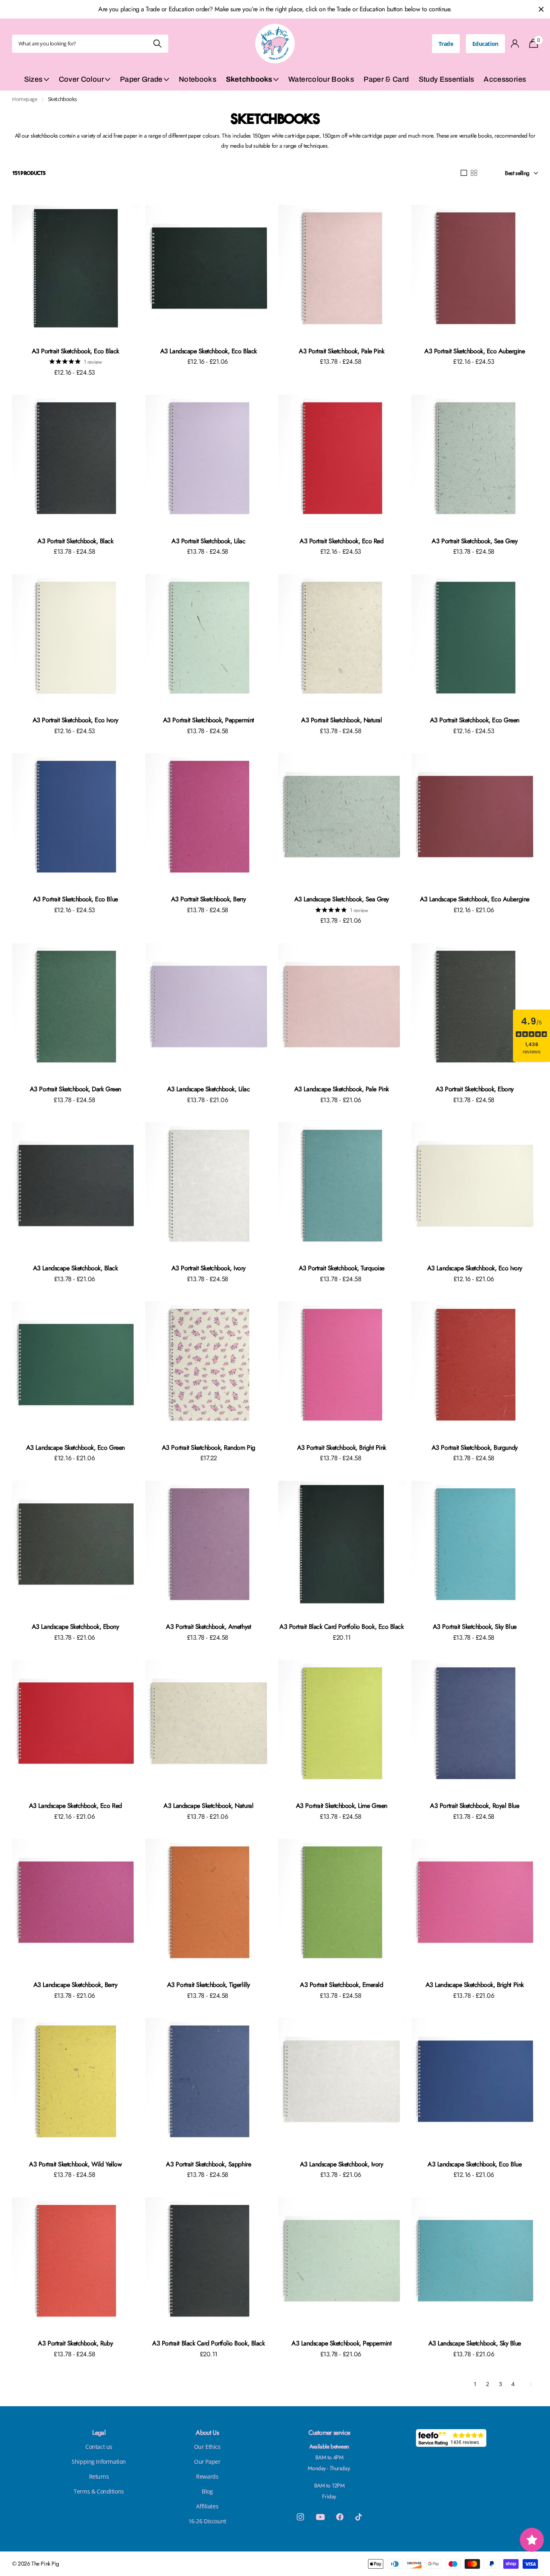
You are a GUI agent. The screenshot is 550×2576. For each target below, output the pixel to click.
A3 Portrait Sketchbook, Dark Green (75, 1089)
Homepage (25, 99)
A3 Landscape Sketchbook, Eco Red (75, 1806)
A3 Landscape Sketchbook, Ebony (75, 1627)
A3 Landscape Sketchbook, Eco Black (209, 351)
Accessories (505, 79)
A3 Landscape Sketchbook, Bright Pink (475, 1985)
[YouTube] (320, 2517)
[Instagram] (300, 2517)
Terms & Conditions (99, 2491)
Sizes (33, 79)
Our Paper (207, 2462)
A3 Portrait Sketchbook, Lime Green (342, 1806)
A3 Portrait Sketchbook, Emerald (341, 1985)
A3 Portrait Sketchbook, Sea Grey (475, 541)
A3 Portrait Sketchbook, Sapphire (208, 2164)
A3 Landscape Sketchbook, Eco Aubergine (475, 899)
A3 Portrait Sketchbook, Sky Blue (475, 1627)
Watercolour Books (321, 79)
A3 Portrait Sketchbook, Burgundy (475, 1448)
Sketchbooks (249, 79)
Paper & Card (386, 79)
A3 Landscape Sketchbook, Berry (75, 1985)
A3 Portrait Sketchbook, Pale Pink (341, 351)
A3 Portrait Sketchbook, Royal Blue (475, 1806)
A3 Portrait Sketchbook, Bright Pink (342, 1448)
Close (541, 9)
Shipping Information (99, 2462)
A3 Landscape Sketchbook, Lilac (209, 1089)
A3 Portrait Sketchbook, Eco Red (341, 541)
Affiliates (207, 2506)
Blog (207, 2491)
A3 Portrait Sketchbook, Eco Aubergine (475, 351)
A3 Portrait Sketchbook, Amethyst (208, 1627)
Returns (99, 2476)
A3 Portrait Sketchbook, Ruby (75, 2343)
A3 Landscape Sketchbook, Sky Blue (475, 2343)
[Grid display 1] (464, 173)
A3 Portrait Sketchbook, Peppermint (209, 720)
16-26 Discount (207, 2521)
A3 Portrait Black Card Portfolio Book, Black (208, 2343)
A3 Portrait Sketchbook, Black (75, 541)
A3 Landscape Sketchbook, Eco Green (75, 1448)
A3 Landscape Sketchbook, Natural (208, 1806)
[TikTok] (359, 2517)
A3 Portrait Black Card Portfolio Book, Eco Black (341, 1627)
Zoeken (157, 44)
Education (485, 44)
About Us (207, 2433)
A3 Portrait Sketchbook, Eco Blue (75, 899)
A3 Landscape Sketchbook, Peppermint (341, 2343)
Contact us (99, 2447)
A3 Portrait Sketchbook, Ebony (475, 1089)
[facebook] (340, 2517)
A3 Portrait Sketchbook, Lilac (208, 541)
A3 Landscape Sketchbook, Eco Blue (475, 2164)
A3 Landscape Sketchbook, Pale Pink (342, 1089)
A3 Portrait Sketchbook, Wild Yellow (75, 2164)
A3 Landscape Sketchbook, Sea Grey (342, 899)
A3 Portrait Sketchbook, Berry (209, 899)
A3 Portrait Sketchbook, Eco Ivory (75, 720)
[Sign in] (515, 44)
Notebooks (197, 79)
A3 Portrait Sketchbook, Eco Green (475, 720)
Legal (99, 2433)
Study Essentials (447, 79)
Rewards (207, 2476)
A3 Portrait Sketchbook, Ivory (209, 1268)
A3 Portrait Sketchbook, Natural (341, 720)
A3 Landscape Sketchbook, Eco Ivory (475, 1268)
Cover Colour (81, 79)
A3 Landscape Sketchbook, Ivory (342, 2164)
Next (530, 2384)
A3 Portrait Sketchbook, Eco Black (75, 351)
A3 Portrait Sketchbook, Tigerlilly (209, 1985)
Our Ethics (207, 2447)
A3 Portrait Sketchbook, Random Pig (209, 1448)
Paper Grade (141, 79)
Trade (446, 44)
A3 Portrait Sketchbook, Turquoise (342, 1268)
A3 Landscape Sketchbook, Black (75, 1268)
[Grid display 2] (474, 173)
